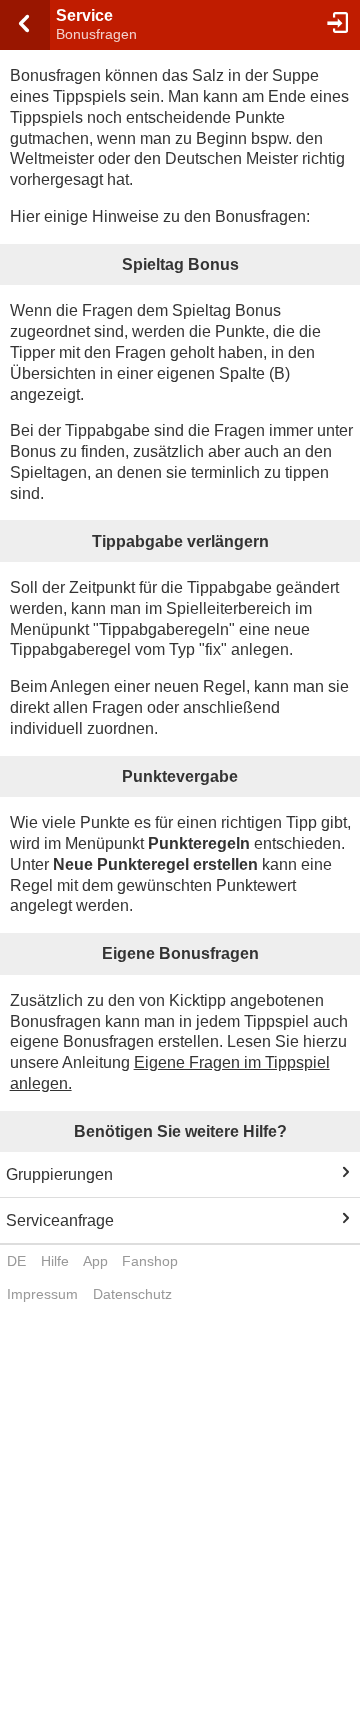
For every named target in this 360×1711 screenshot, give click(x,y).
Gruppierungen (59, 1174)
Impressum (42, 1294)
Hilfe (55, 1261)
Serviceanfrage (60, 1220)
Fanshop (150, 1261)
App (95, 1261)
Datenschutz (132, 1294)
